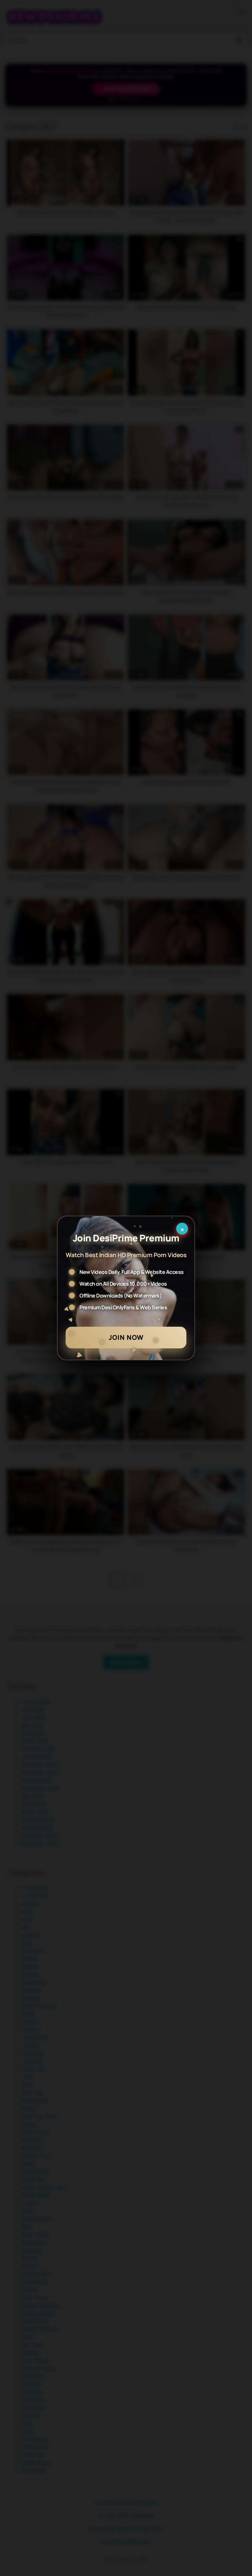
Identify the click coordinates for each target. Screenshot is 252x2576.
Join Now (126, 1337)
